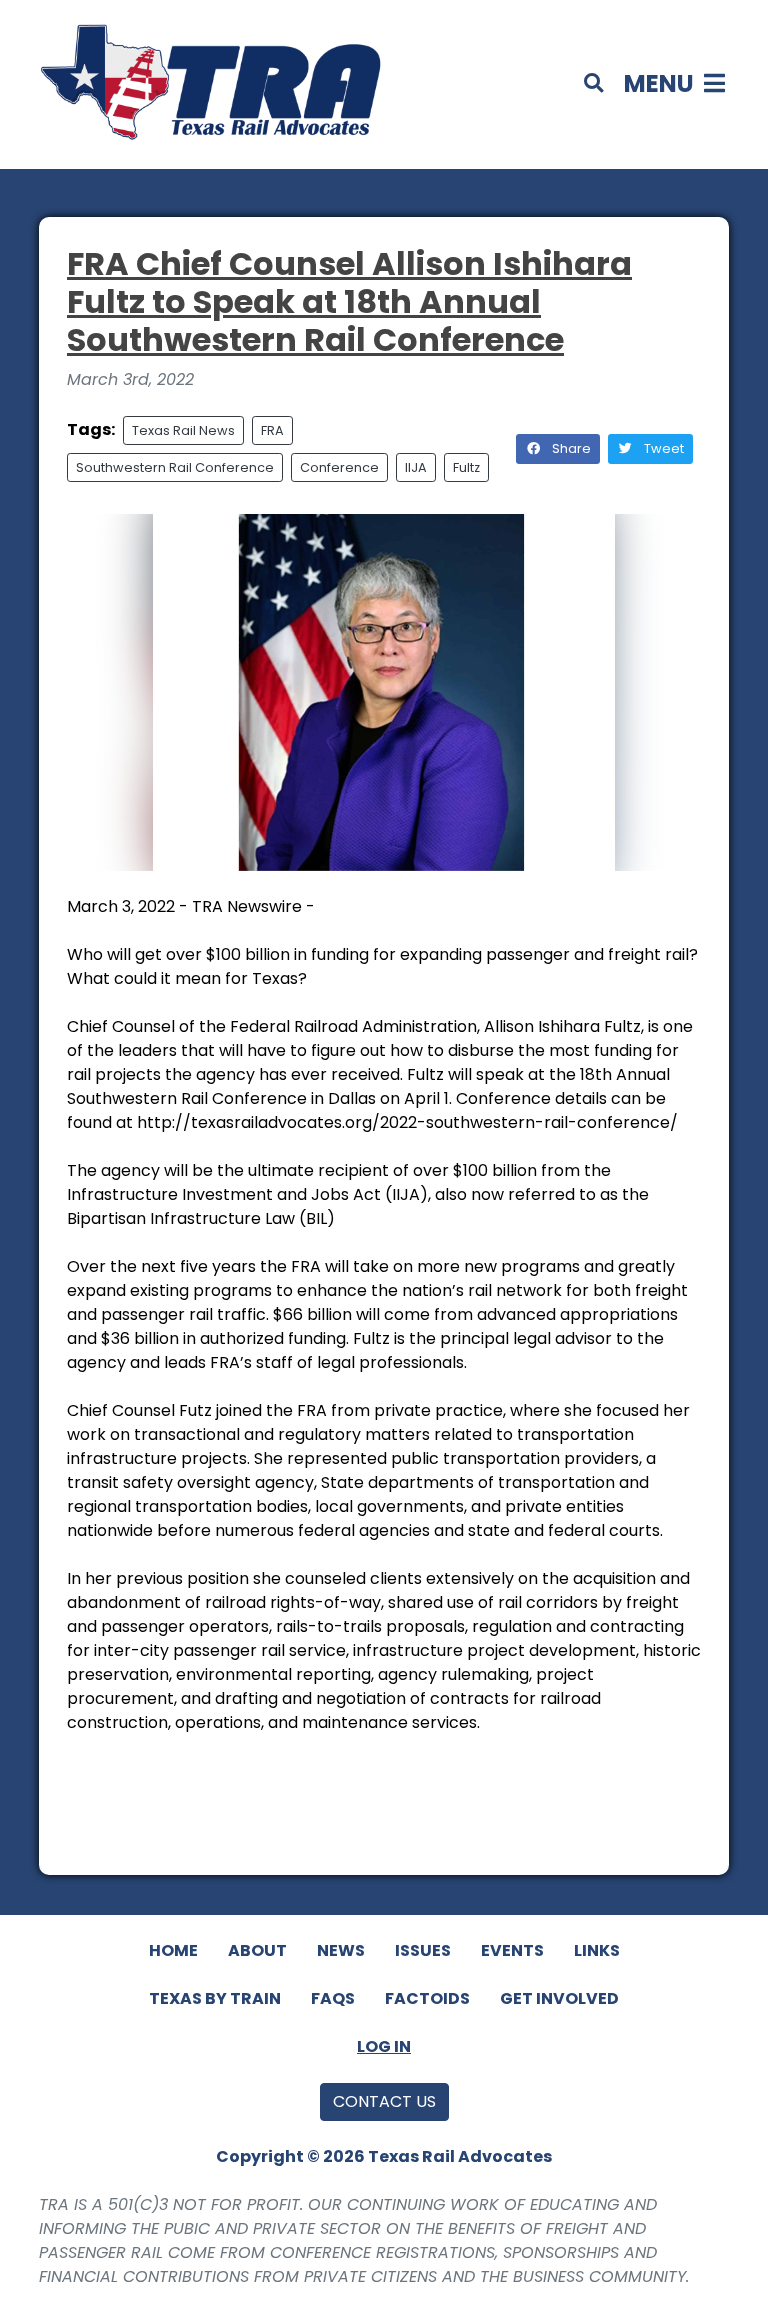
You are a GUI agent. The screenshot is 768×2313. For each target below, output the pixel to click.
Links (597, 1950)
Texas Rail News (183, 430)
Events (512, 1950)
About (257, 1950)
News (341, 1950)
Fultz (466, 467)
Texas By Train (215, 1998)
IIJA (416, 467)
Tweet (662, 448)
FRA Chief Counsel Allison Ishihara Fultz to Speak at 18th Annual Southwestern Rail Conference (349, 302)
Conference (339, 467)
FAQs (333, 1998)
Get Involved (559, 1998)
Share (570, 448)
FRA (272, 430)
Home (173, 1950)
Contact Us (384, 2101)
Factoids (427, 1998)
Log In (384, 2046)
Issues (423, 1950)
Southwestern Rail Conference (175, 467)
